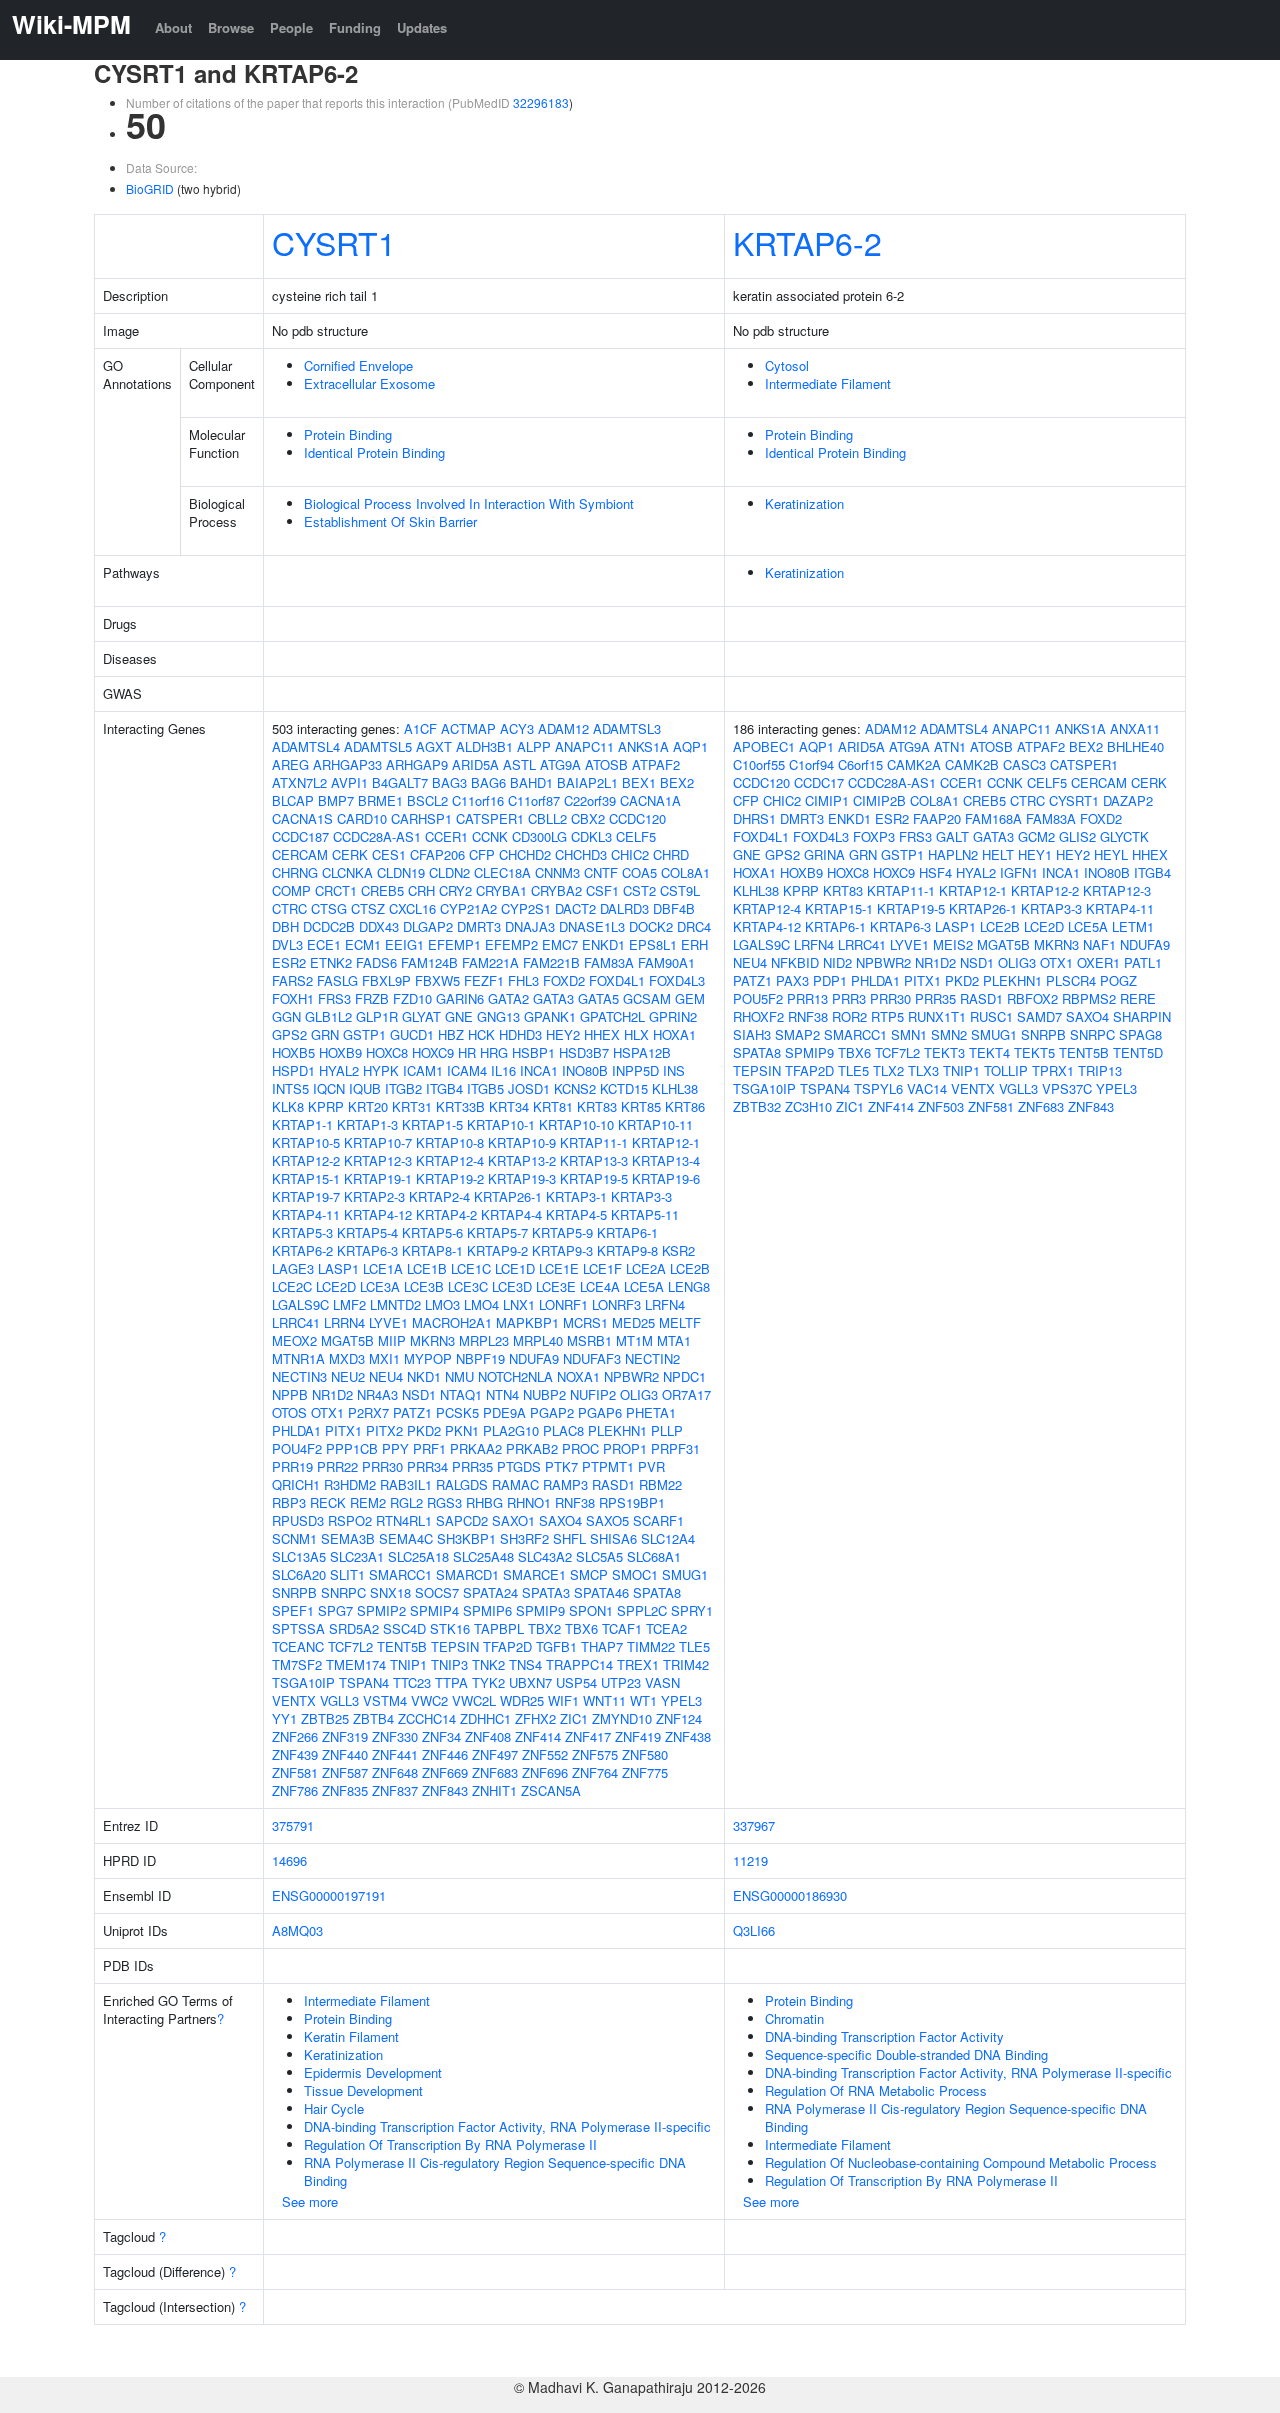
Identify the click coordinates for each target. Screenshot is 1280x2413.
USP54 (576, 1682)
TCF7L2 (350, 1646)
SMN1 (909, 1034)
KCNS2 (575, 1088)
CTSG (329, 908)
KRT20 (368, 1106)
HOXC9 (433, 1052)
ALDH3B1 (484, 746)
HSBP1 (533, 1052)
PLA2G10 (511, 1430)
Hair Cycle (334, 2108)
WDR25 (522, 1700)
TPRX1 (1053, 1070)
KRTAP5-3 (302, 1232)
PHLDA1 (296, 1430)
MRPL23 (484, 1340)
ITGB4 (444, 1088)
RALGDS (462, 1484)
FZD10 (412, 998)
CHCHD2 (525, 854)
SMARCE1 (534, 1574)
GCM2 (1036, 836)
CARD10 (362, 818)
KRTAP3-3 (641, 1196)
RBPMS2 (1089, 998)
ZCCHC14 (427, 1718)
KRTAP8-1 (432, 1250)
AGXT (434, 746)
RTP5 (887, 1016)
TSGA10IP (303, 1682)
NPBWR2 (631, 1376)
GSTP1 (364, 1034)
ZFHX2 (535, 1718)
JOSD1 (529, 1088)
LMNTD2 (395, 1304)
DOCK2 (651, 926)
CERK (350, 854)
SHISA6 (613, 1538)
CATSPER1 (490, 818)
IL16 (503, 1070)
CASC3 (1024, 764)
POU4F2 (297, 1448)
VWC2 (429, 1700)
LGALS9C (300, 1304)
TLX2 (888, 1070)
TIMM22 (651, 1646)
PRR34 (427, 1466)
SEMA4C (406, 1538)
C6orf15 (860, 764)
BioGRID (150, 188)
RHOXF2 (758, 1016)
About (173, 27)
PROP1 (625, 1448)
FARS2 (292, 980)
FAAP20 (937, 818)
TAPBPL (499, 1628)
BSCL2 (427, 800)
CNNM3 (557, 872)
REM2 (368, 1502)
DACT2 (575, 908)
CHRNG (295, 872)
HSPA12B (642, 1052)
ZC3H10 (808, 1106)
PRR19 (292, 1466)
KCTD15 (624, 1088)
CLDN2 (449, 872)
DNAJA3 (530, 926)
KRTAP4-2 (446, 1214)
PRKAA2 (476, 1448)
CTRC (289, 908)
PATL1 (1143, 962)
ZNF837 (395, 1790)
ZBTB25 (325, 1718)
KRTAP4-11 (306, 1214)
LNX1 (519, 1304)
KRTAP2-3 (374, 1196)
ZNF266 (295, 1736)
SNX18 (390, 1592)
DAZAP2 (1128, 800)
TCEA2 (666, 1628)
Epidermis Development (373, 2072)
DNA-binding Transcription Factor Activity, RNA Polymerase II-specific (507, 2126)
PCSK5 (457, 1412)
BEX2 (677, 782)
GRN (325, 1034)
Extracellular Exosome (369, 383)
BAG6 (488, 782)
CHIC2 (630, 854)
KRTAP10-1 (501, 1124)
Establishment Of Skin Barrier (390, 521)
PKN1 (462, 1430)
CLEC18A (502, 872)
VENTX (294, 1700)
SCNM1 (294, 1538)
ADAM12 (563, 728)
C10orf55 (759, 764)
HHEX (602, 1034)
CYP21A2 (468, 908)
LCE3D (512, 1286)
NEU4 (386, 1376)
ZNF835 (345, 1790)
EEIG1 (404, 944)
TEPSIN (455, 1646)
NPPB (290, 1394)
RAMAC (515, 1484)
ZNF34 (441, 1736)
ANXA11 (1135, 728)
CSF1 (602, 890)
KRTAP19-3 (522, 1178)
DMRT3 (479, 926)
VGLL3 (339, 1700)
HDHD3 (520, 1034)
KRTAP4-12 (378, 1214)
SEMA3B (348, 1538)
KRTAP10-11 (655, 1124)
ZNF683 (495, 1772)
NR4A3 (377, 1394)
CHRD (671, 854)
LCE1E (559, 1268)
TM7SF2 (297, 1664)
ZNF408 (488, 1736)
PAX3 (792, 980)
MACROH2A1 (452, 1322)
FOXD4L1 (617, 980)
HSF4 (935, 872)
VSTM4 (385, 1700)
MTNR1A (298, 1358)
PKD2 (424, 1430)
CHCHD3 (581, 854)
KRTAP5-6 (432, 1232)
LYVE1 (388, 1322)
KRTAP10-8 (450, 1142)
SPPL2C (642, 1610)
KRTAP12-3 (378, 1160)
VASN (662, 1682)
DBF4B (674, 908)
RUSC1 (991, 1016)
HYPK (381, 1070)
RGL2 (406, 1502)
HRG (494, 1052)
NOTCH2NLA (515, 1376)
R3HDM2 (350, 1484)
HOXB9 (340, 1052)
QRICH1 (296, 1484)
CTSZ (368, 908)
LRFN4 (665, 1304)
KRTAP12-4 (450, 1160)
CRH (421, 890)
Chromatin (794, 2018)
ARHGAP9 (417, 764)
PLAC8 (563, 1430)
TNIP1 (408, 1664)
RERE (1138, 998)
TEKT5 (1034, 1052)
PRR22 (337, 1466)
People (291, 27)
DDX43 (379, 926)
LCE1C (471, 1268)
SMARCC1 (400, 1574)
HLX (636, 1034)
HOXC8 (387, 1052)
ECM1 (363, 944)
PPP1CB (352, 1448)
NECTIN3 (299, 1376)
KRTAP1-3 (367, 1124)
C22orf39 (590, 800)
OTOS (289, 1412)
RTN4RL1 (404, 1520)
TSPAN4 (364, 1682)
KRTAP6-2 (807, 242)
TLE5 (694, 1646)
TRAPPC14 (579, 1664)
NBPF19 (480, 1358)
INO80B (585, 1070)
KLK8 (288, 1106)
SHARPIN (1142, 1016)
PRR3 (849, 998)
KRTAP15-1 (306, 1178)
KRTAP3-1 (576, 1196)
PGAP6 (600, 1412)
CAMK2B (972, 764)
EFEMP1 (454, 944)
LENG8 (689, 1286)
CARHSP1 (421, 818)
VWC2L (474, 1700)
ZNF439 (295, 1754)
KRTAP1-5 (432, 1124)
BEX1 (639, 782)
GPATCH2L (612, 1016)
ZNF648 (395, 1772)
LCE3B (424, 1286)
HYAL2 (339, 1070)
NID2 (837, 962)
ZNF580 (645, 1754)
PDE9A (504, 1412)
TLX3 (923, 1070)
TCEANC (298, 1646)
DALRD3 (624, 908)
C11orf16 (478, 800)
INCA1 (539, 1070)
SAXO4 (560, 1520)
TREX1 (638, 1664)
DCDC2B (329, 926)
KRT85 (641, 1106)
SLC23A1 (357, 1556)
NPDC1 (684, 1376)
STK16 (450, 1628)
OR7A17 (686, 1394)
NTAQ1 (461, 1394)
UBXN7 (530, 1682)
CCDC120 (637, 818)
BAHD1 (531, 782)
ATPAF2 (656, 764)
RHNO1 (529, 1502)
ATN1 (950, 746)
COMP (291, 890)
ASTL (519, 764)
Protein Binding (348, 434)
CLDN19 (401, 872)
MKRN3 (432, 1340)
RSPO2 (350, 1520)
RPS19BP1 (632, 1502)
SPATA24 (490, 1592)
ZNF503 (941, 1106)
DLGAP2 (428, 926)
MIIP (392, 1340)
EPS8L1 (653, 944)
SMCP (589, 1574)
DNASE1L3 (592, 926)
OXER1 (1098, 962)
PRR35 (472, 1466)
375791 (293, 1825)
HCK (481, 1034)
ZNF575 (595, 1754)
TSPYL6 (878, 1088)
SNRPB (294, 1592)
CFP (482, 854)
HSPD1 (293, 1070)
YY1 (284, 1718)
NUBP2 (544, 1394)
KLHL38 (675, 1088)
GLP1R (377, 1016)
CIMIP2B (879, 800)
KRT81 (553, 1106)
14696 (289, 1860)
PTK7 (561, 1466)
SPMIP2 (381, 1610)
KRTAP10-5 (306, 1142)
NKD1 (424, 1376)
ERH (694, 944)
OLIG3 (639, 1394)
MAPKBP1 (527, 1322)
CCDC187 (300, 836)
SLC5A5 (599, 1556)
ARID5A (475, 764)
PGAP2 (552, 1412)
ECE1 (324, 944)
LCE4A (600, 1286)
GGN (286, 1016)
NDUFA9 (534, 1358)
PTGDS (519, 1466)
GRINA (824, 854)
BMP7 (336, 800)
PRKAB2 (532, 1448)
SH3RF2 (524, 1538)
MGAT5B (347, 1340)
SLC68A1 (654, 1556)
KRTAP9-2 (497, 1250)
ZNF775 (645, 1772)
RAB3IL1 (406, 1484)
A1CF (420, 728)
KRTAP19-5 (594, 1178)
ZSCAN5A (551, 1790)
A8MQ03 (297, 1930)
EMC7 (560, 944)
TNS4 (525, 1664)
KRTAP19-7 (306, 1196)
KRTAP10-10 (576, 1124)
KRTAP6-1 (627, 1232)
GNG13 (498, 1016)
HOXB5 (293, 1052)
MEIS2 (953, 944)
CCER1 (446, 836)
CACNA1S (302, 818)
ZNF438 (688, 1736)
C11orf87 (534, 800)
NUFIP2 (593, 1394)
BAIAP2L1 (587, 782)
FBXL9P (386, 980)
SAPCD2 (462, 1520)
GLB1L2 (328, 1016)
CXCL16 (412, 908)
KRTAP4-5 (576, 1214)
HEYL (1111, 854)
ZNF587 (345, 1772)
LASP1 (338, 1268)
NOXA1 (578, 1376)
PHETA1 (651, 1412)
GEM (690, 998)
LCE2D (336, 1286)
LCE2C (292, 1286)
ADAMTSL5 (378, 746)
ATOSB (606, 764)
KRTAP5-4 (367, 1232)
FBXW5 (437, 980)
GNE (459, 1016)
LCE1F (602, 1268)
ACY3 (517, 728)
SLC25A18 (418, 1556)
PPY (395, 1448)
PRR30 (382, 1466)
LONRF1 (563, 1304)
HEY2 (563, 1034)
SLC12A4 (668, 1538)
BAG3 (449, 782)
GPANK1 (550, 1016)
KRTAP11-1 (594, 1142)
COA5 (639, 872)
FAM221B (551, 962)
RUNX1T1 (937, 1016)
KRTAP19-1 (378, 1178)
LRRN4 (344, 1322)
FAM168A (993, 818)
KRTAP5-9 (562, 1232)
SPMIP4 (434, 1610)
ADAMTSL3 (627, 728)
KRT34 (509, 1106)
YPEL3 (681, 1700)
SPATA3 (546, 1592)
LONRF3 (616, 1304)
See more (310, 2201)
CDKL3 (591, 836)
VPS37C (1067, 1088)
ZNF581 (295, 1772)
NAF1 (1099, 944)
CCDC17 (819, 782)
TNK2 (488, 1664)
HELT (998, 854)
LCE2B (690, 1268)
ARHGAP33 (347, 764)
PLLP (667, 1430)
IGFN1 (1019, 872)
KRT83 (597, 1106)
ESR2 (289, 962)
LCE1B (427, 1268)
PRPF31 (675, 1448)
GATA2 (508, 998)
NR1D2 (332, 1394)
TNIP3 (449, 1664)
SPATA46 (601, 1592)
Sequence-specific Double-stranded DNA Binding (906, 2054)
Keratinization (804, 503)
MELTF (680, 1322)
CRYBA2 (556, 890)
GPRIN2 (673, 1016)
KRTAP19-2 (450, 1178)
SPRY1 (692, 1610)
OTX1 (327, 1412)
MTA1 (674, 1340)
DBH (285, 926)
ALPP (534, 746)
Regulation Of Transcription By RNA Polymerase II (450, 2144)
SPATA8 (657, 1592)
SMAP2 (797, 1034)
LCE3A (380, 1286)
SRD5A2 (354, 1628)
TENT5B (402, 1646)
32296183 (541, 102)
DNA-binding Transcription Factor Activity (884, 2036)
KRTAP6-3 (367, 1250)
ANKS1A (643, 746)
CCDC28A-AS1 (377, 836)
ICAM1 (423, 1070)
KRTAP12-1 (666, 1142)
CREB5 (382, 890)
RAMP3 (565, 1484)
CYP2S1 (526, 908)
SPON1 (591, 1610)
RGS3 (444, 1502)
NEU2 (348, 1376)
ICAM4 (467, 1070)
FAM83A (609, 962)
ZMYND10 (622, 1718)
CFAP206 (437, 854)
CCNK (490, 836)
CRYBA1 (501, 890)
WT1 (643, 1700)
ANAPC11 (584, 746)
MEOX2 (294, 1340)
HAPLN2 (953, 854)
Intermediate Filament (828, 383)
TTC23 (412, 1682)
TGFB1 (556, 1646)
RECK (328, 1502)
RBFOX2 (1032, 998)
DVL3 (287, 944)
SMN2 (949, 1034)
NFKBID (795, 962)
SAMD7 (1039, 1016)
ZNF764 (595, 1772)
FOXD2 (564, 980)
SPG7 (335, 1610)
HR (467, 1052)
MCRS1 (585, 1322)
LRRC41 (296, 1322)
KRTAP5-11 (645, 1214)
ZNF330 (395, 1736)
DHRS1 (754, 818)
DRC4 (694, 926)
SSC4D (404, 1628)
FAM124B (429, 962)
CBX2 (588, 818)
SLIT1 (347, 1574)
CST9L (680, 890)
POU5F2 (758, 998)
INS (674, 1070)
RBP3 (289, 1502)
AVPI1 (349, 782)
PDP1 (830, 980)
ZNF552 (545, 1754)
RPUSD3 (298, 1520)
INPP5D (635, 1070)
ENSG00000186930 (790, 1895)
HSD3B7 (584, 1052)
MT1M (634, 1340)
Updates (422, 27)
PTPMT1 (608, 1466)
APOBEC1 (764, 746)
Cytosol (787, 365)
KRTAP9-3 (562, 1250)
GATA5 (598, 998)
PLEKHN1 (617, 1430)
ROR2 (849, 1016)
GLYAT (421, 1016)
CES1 (389, 854)
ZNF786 (295, 1790)
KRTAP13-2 (522, 1160)
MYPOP (428, 1358)
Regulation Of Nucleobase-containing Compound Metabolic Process (961, 2162)
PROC (580, 1448)
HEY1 (1035, 854)
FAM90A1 (666, 962)
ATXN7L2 (299, 782)
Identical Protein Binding (374, 452)
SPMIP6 (487, 1610)
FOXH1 (293, 998)
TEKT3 (944, 1052)
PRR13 (807, 998)
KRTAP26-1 (508, 1196)
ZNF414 (538, 1736)
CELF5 (636, 836)
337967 (754, 1825)
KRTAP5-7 (497, 1232)
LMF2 (349, 1304)
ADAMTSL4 (306, 746)
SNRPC (343, 1592)
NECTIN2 (652, 1358)
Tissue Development (363, 2090)
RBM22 (660, 1484)
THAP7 (602, 1646)
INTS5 (290, 1088)
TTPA (451, 1682)
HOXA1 (674, 1034)
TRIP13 (1100, 1070)
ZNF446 (445, 1754)
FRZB (372, 998)
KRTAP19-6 (666, 1178)
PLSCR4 (1071, 980)
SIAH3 (752, 1034)
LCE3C (468, 1286)
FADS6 (376, 962)
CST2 (639, 890)
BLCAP (293, 800)
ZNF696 (545, 1772)
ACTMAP (468, 728)
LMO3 (442, 1304)
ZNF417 (588, 1736)
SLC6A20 (299, 1574)
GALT (952, 836)
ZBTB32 (757, 1106)
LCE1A (383, 1268)
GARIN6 (460, 998)
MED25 (633, 1322)
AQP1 (690, 746)
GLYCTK (1124, 836)
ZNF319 (345, 1736)
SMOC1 (635, 1574)
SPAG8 (1140, 1034)
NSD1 (419, 1394)
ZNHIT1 (494, 1790)
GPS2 (289, 1034)
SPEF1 (293, 1610)
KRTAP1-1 (302, 1124)
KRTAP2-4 (439, 1196)
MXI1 (384, 1358)
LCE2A (646, 1268)
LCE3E (556, 1286)
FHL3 (523, 980)
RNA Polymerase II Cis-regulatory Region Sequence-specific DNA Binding (495, 2171)
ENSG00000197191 (329, 1895)
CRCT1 (336, 890)
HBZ (451, 1034)
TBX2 (544, 1628)
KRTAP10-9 (522, 1142)
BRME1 (380, 800)
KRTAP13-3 (594, 1160)
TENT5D (1138, 1052)
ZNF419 (638, 1736)
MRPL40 (538, 1340)
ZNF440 (345, 1754)
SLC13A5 (299, 1556)
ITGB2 (403, 1088)
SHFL (569, 1538)
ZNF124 (679, 1718)
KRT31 (412, 1106)
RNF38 (575, 1502)
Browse (231, 27)
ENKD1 (603, 944)
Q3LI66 (754, 1930)
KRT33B (460, 1106)
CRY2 (455, 890)
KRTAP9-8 (627, 1250)
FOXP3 (874, 836)
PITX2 (384, 1430)
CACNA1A (650, 800)
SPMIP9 (540, 1610)
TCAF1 (622, 1628)
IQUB (365, 1088)
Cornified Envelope (358, 365)
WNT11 (604, 1700)
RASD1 (613, 1484)
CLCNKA (347, 872)
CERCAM (300, 854)
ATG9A (560, 764)
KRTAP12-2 (306, 1160)
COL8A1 (685, 872)
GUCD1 (412, 1034)
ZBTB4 (373, 1718)
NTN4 (502, 1394)
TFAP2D (507, 1646)
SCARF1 (658, 1520)
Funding (355, 27)
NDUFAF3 (592, 1358)
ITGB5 (485, 1088)
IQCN (329, 1088)
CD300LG (539, 836)
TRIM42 (686, 1664)
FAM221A (490, 962)
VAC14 (927, 1088)
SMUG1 (685, 1574)
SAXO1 (513, 1520)
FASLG (337, 980)
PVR (651, 1466)
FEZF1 (484, 980)
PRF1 (429, 1448)
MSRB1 (589, 1340)
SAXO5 (607, 1520)
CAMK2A (914, 764)
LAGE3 (293, 1268)
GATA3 (553, 998)
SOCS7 (437, 1592)
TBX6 (581, 1628)
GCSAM (647, 998)
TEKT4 (989, 1052)
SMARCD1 (467, 1574)
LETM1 (1133, 926)
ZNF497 (495, 1754)
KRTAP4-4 (511, 1214)
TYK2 (488, 1682)
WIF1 (563, 1700)
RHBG (484, 1502)
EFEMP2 (511, 944)
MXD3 (347, 1358)
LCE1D (515, 1268)
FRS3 (334, 998)
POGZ (1118, 980)
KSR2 (678, 1250)
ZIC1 (574, 1718)
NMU (459, 1376)
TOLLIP (1006, 1070)
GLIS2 (1077, 836)
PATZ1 (412, 1412)
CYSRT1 (334, 242)
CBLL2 (547, 818)
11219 (750, 1860)
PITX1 (343, 1430)
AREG (290, 764)
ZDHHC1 (485, 1718)
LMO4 (481, 1304)
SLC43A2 (545, 1556)
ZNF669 (445, 1772)
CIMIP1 (827, 800)
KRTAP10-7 (378, 1142)
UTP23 (621, 1682)
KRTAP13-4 (666, 1160)
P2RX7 (368, 1412)
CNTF (601, 872)
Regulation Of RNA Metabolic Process (876, 2090)
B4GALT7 (400, 782)
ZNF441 (395, 1754)
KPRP (326, 1106)
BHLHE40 (1135, 746)
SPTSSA (298, 1628)
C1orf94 (811, 764)
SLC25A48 (483, 1556)
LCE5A (644, 1286)
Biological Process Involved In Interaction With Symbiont (469, 503)
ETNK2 (331, 962)
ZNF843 (445, 1790)
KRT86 (685, 1106)
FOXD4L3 (677, 980)
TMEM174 (356, 1664)
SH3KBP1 (466, 1538)
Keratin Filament (351, 2036)
